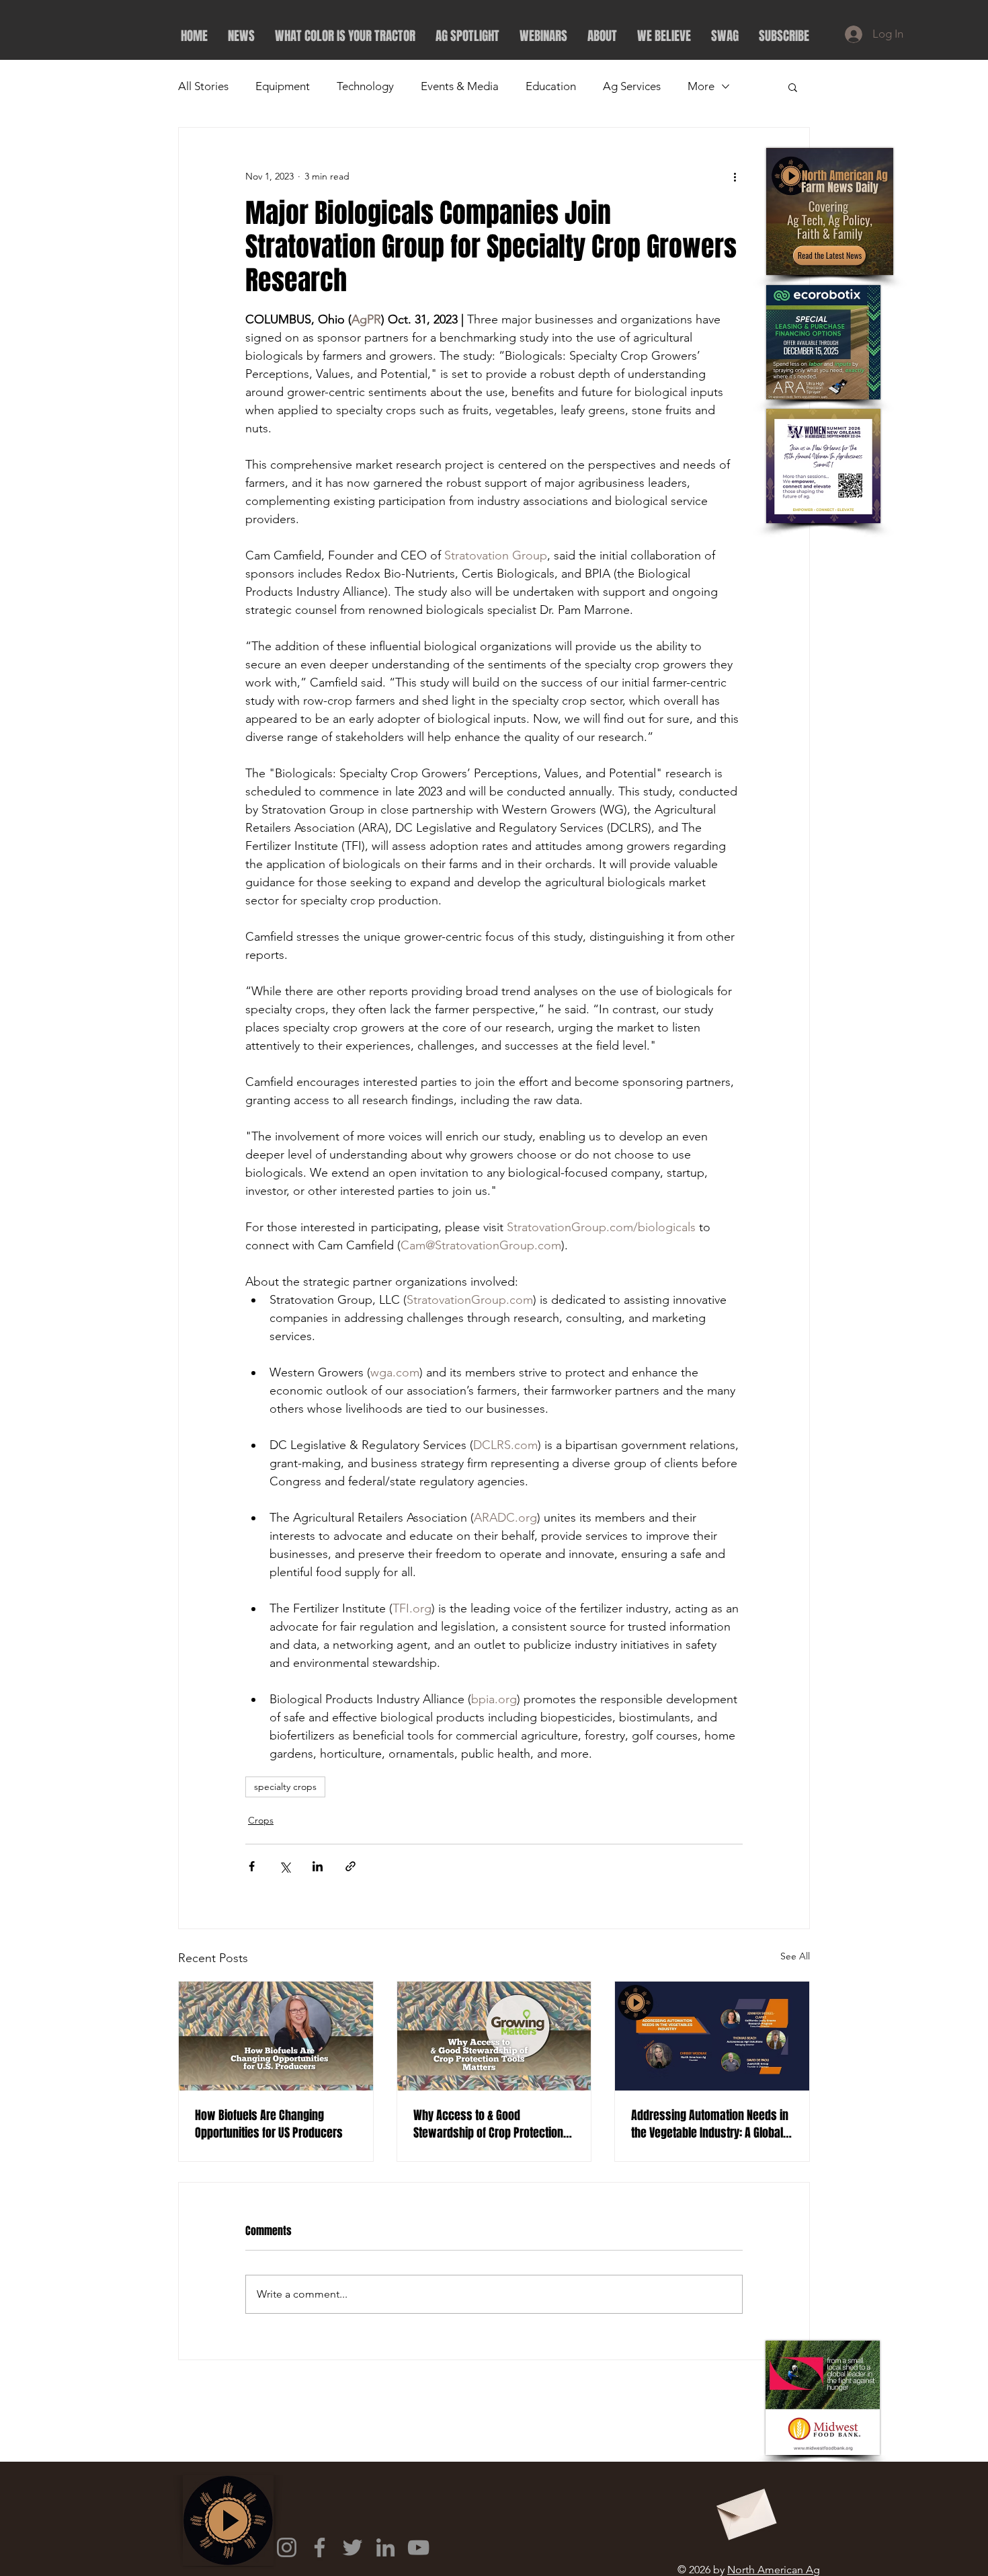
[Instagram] (287, 2547)
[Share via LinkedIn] (318, 1866)
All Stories (203, 86)
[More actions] (735, 176)
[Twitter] (353, 2547)
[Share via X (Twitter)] (285, 1866)
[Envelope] (745, 2510)
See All (795, 1956)
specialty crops (285, 1787)
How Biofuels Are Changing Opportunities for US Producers (269, 2124)
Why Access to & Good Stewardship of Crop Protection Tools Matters (488, 2124)
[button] (793, 87)
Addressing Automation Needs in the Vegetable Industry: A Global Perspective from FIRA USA (710, 2124)
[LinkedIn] (385, 2547)
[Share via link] (351, 1866)
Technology (365, 86)
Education (551, 86)
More (701, 86)
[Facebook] (320, 2547)
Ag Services (632, 86)
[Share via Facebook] (252, 1866)
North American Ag (774, 2570)
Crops (261, 1820)
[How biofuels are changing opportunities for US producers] (276, 2036)
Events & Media (460, 86)
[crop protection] (494, 2036)
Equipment (283, 86)
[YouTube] (418, 2547)
